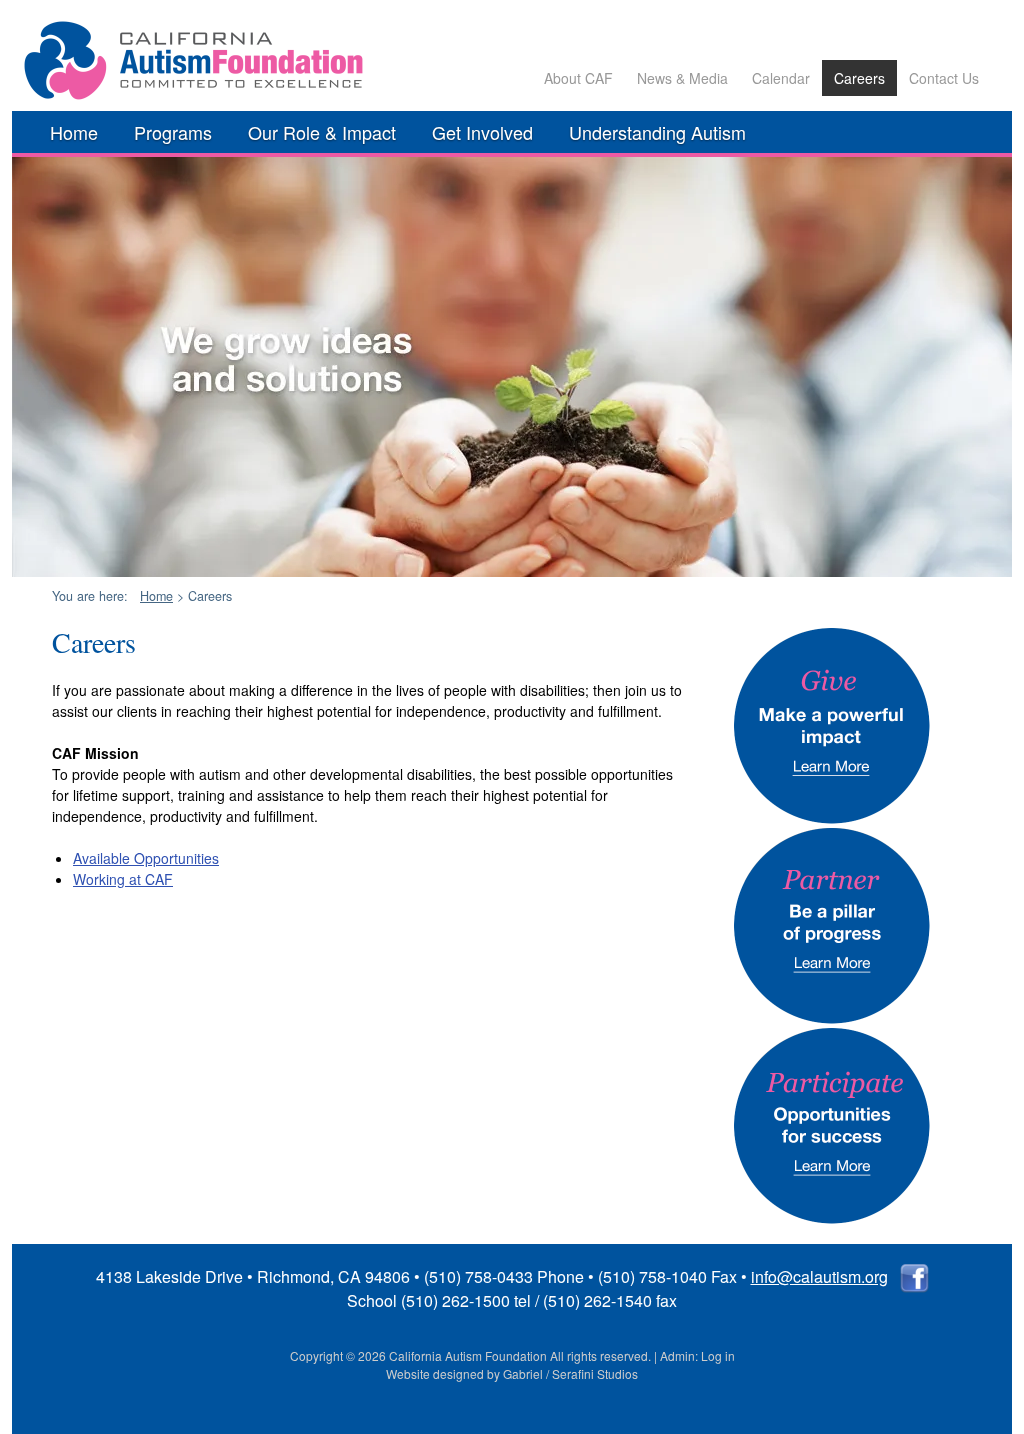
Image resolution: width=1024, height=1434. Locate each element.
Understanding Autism (657, 132)
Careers (859, 78)
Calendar (781, 78)
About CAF (578, 78)
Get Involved (482, 132)
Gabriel (523, 1373)
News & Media (682, 78)
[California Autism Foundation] (197, 95)
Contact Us (944, 78)
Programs (173, 132)
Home (74, 132)
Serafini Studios (595, 1373)
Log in (718, 1355)
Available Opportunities (146, 858)
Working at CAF (123, 879)
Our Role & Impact (322, 132)
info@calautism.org (819, 1276)
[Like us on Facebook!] (914, 1276)
